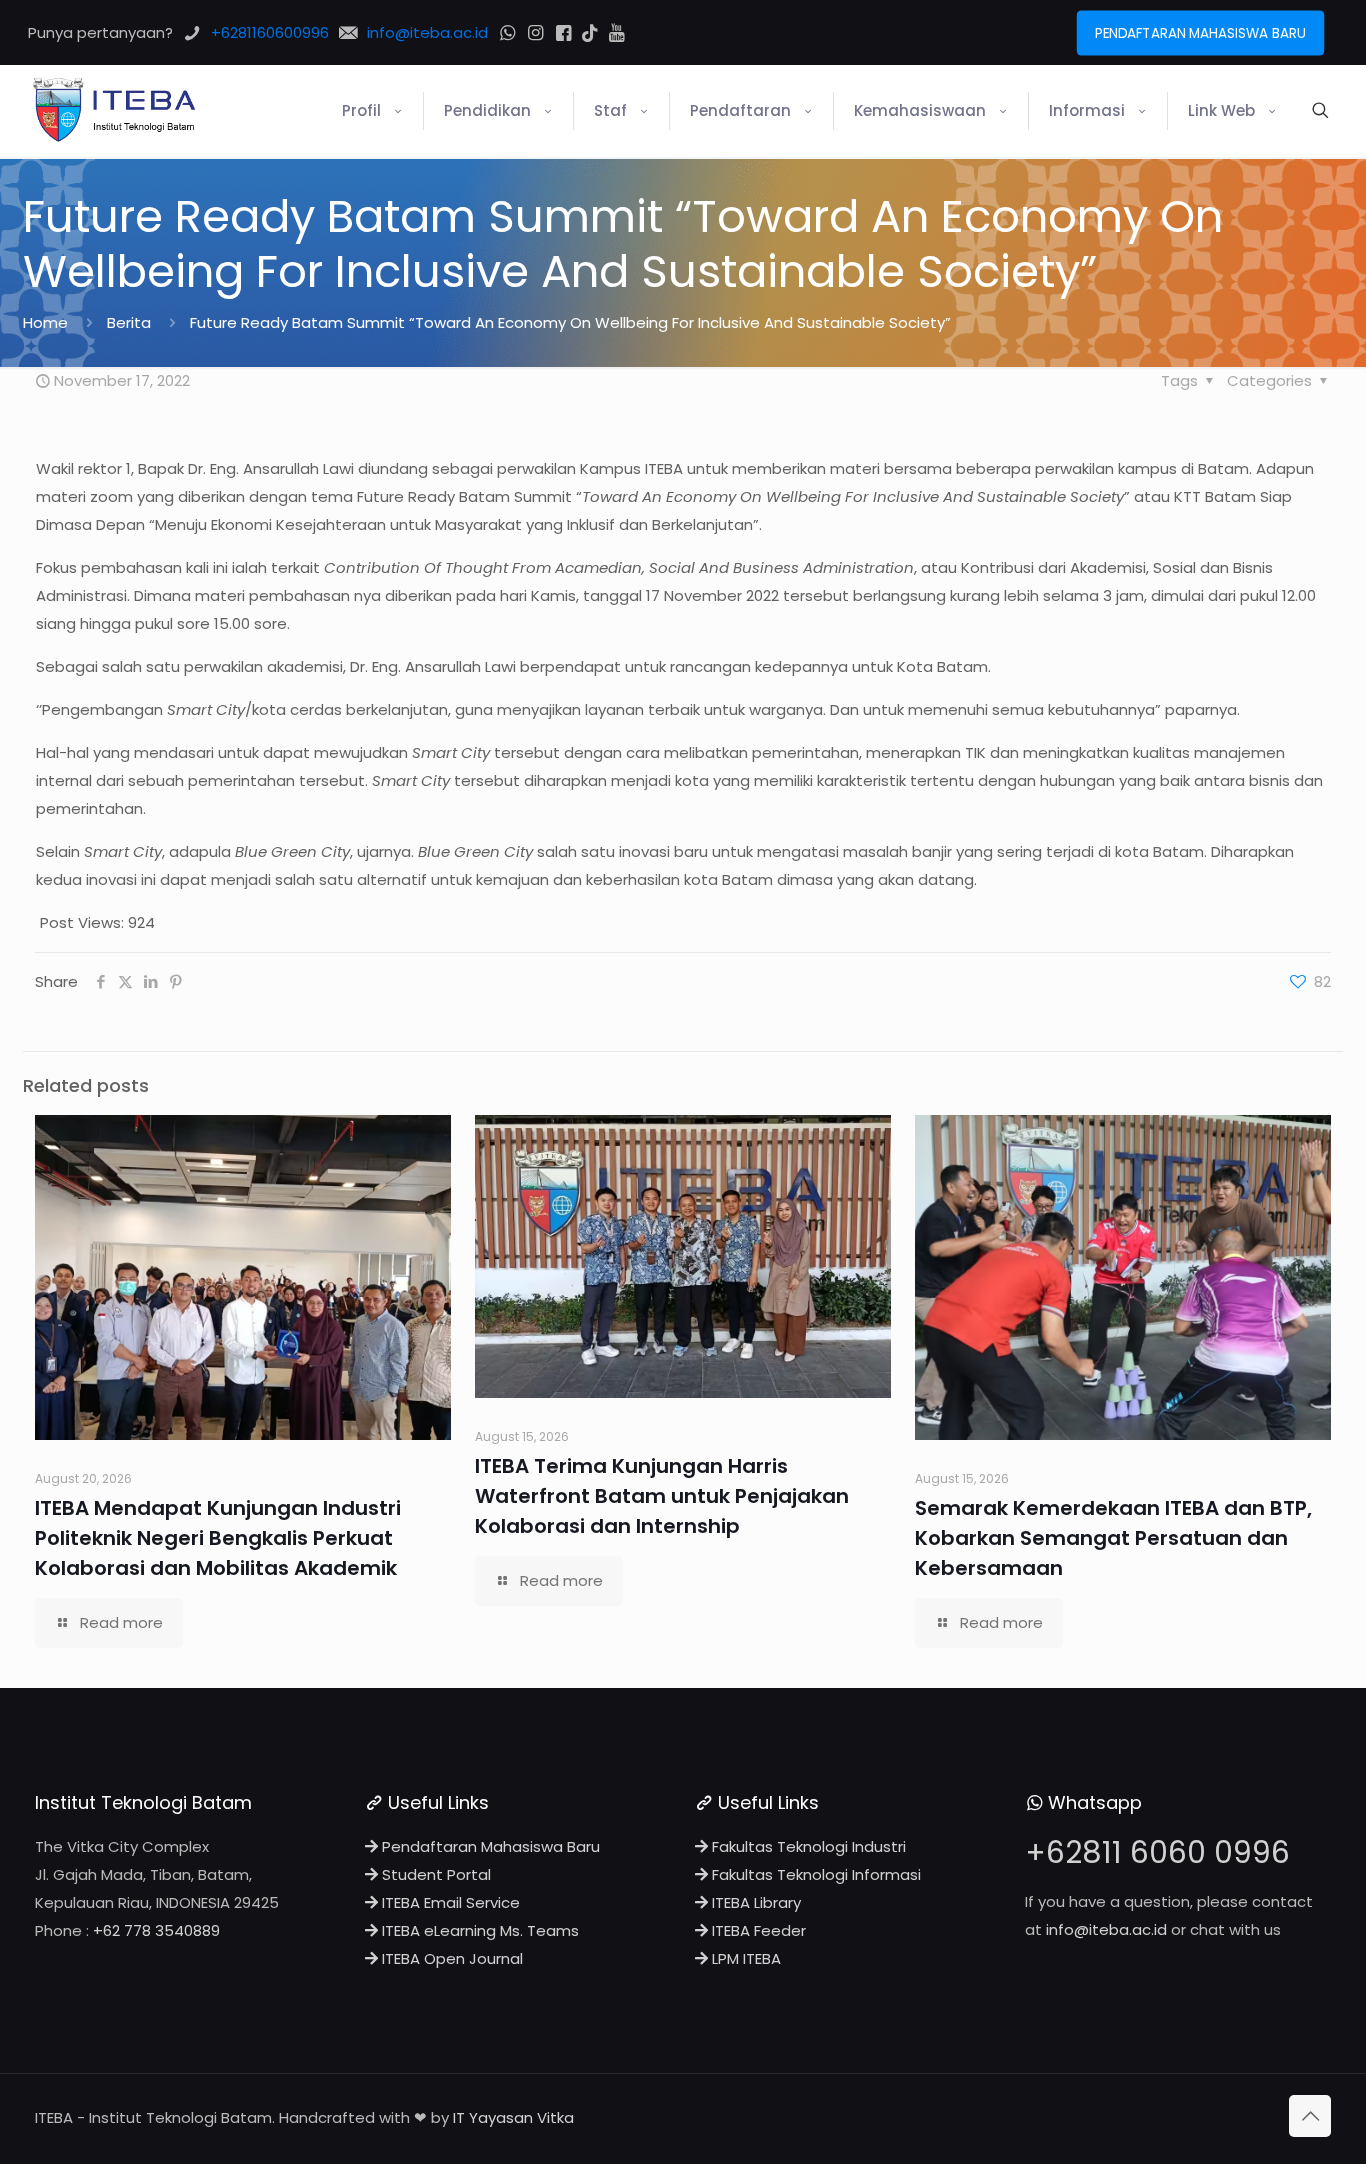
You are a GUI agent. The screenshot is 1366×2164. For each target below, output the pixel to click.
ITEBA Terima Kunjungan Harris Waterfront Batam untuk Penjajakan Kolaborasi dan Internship (662, 1496)
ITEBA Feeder (757, 1930)
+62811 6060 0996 (1157, 1852)
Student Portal (434, 1874)
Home (45, 322)
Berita (129, 322)
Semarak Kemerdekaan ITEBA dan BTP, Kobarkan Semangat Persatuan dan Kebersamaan (1113, 1538)
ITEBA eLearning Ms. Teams (478, 1930)
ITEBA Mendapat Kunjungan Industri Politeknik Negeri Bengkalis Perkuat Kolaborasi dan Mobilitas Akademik (218, 1538)
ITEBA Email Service (449, 1902)
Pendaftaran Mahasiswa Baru (489, 1846)
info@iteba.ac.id (1106, 1929)
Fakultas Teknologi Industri (807, 1846)
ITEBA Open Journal (450, 1958)
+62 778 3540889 (156, 1930)
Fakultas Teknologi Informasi (814, 1874)
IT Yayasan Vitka (513, 2117)
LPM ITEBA (744, 1958)
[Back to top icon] (1310, 2116)
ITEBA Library (754, 1902)
